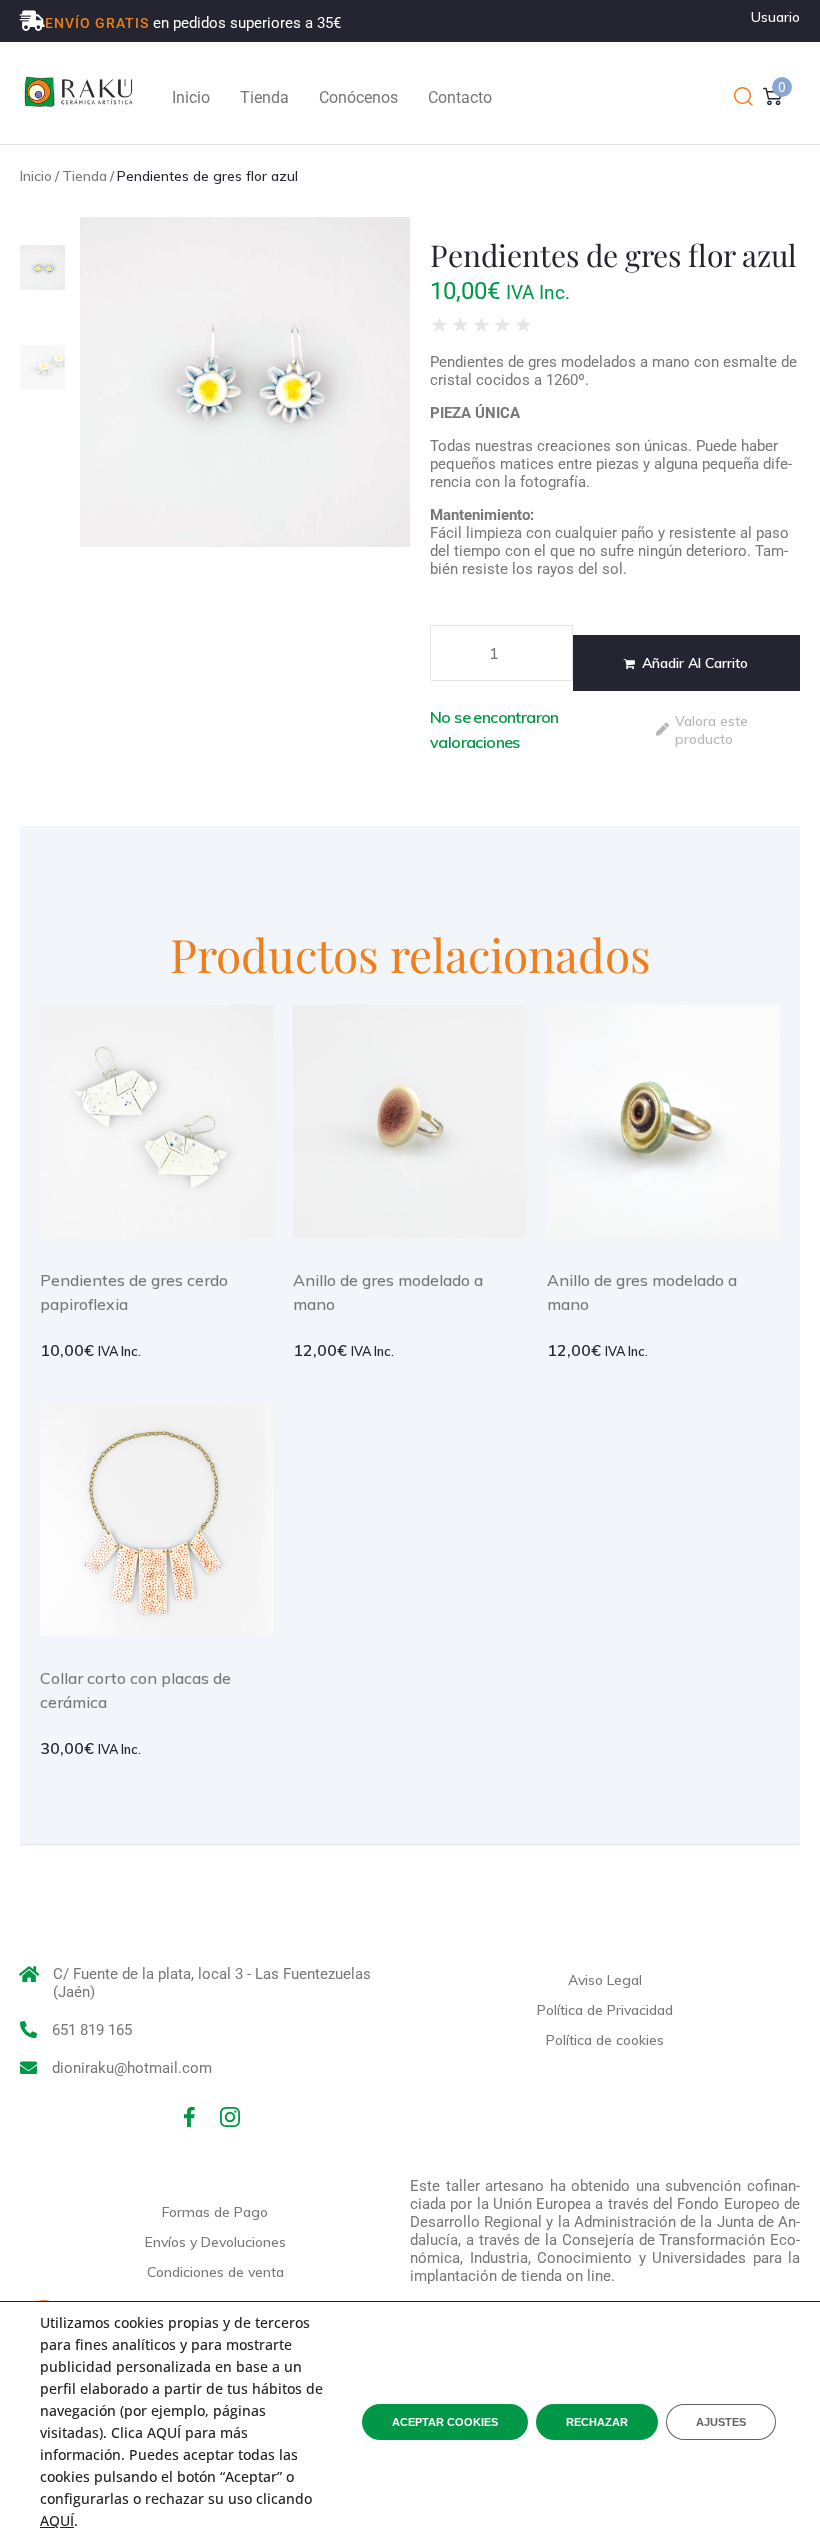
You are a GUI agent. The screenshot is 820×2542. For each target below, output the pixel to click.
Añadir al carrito (695, 663)
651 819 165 (92, 2030)
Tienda (84, 176)
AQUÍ (57, 2520)
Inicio (36, 176)
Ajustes (721, 2422)
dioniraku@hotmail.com (132, 2068)
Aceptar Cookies (445, 2422)
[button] (743, 97)
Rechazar (597, 2422)
